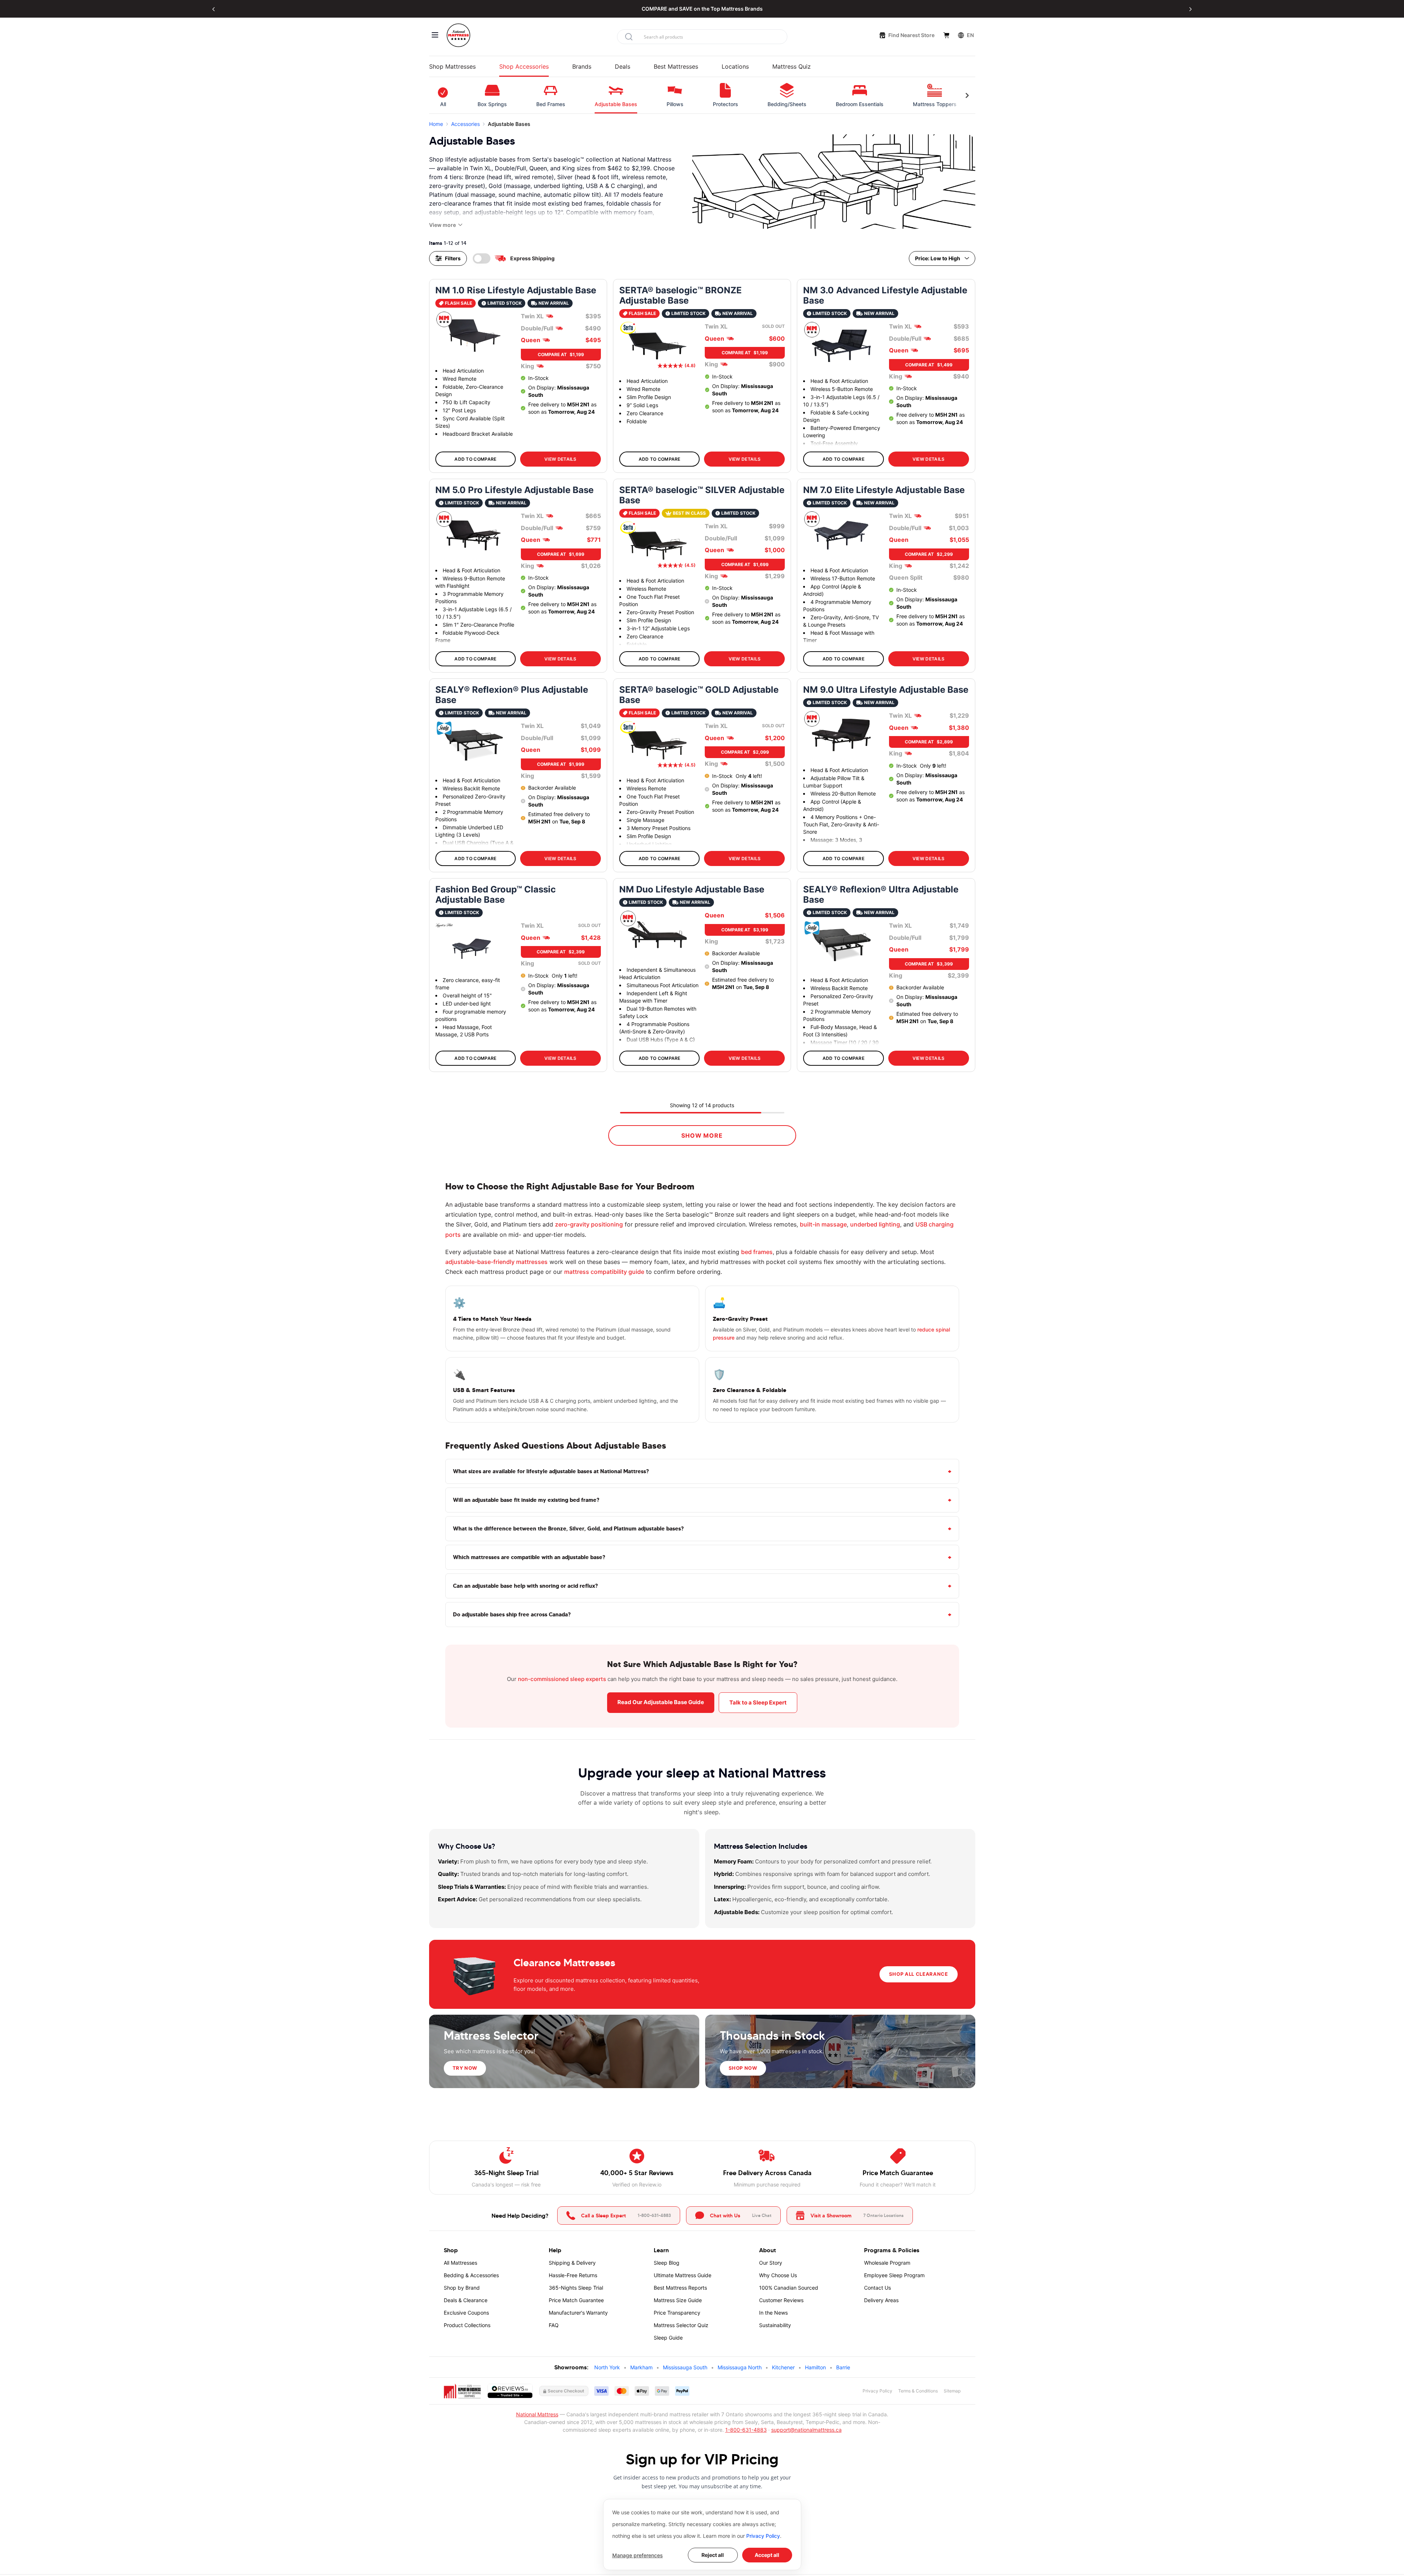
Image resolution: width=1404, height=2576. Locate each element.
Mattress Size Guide (678, 2300)
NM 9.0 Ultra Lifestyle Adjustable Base (886, 690)
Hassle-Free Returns (573, 2275)
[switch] (482, 258)
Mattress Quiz (792, 66)
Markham (641, 2367)
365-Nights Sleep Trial (576, 2288)
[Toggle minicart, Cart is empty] (946, 35)
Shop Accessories (524, 66)
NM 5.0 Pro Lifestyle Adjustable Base (514, 490)
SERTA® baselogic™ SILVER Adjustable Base (702, 495)
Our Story (771, 2263)
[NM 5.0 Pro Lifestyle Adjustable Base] (474, 535)
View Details (560, 459)
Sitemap (952, 2391)
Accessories (465, 124)
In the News (773, 2313)
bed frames (757, 1252)
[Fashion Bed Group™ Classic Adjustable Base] (474, 945)
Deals (623, 66)
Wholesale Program (887, 2263)
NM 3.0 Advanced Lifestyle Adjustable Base (885, 296)
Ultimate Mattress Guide (683, 2275)
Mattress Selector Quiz (681, 2325)
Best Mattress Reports (680, 2288)
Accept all (767, 2555)
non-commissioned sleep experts (562, 1679)
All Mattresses (460, 2263)
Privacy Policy (763, 2536)
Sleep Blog (667, 2263)
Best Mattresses (676, 66)
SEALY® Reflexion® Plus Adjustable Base (512, 695)
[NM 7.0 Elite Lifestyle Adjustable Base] (841, 535)
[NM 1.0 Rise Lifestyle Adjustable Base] (474, 336)
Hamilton (815, 2367)
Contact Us (877, 2288)
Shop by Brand (462, 2288)
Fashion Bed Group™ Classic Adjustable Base (496, 895)
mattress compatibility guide (604, 1272)
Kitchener (783, 2367)
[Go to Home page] (458, 35)
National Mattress (537, 2414)
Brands (582, 66)
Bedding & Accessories (471, 2275)
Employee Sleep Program (894, 2275)
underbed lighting (875, 1224)
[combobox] (702, 37)
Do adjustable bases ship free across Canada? (512, 1614)
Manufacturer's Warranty (578, 2313)
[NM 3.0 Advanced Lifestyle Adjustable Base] (841, 346)
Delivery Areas (881, 2300)
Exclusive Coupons (466, 2313)
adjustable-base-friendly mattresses (496, 1262)
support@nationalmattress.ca (806, 2430)
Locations (735, 66)
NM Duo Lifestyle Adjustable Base (692, 890)
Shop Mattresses (452, 66)
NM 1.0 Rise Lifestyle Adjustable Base (516, 290)
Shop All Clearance (919, 1974)
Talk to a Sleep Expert (758, 1702)
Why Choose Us (778, 2275)
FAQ (554, 2325)
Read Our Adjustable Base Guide (661, 1702)
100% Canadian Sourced (789, 2288)
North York (607, 2367)
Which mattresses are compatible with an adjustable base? (529, 1557)
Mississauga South (685, 2367)
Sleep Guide (668, 2338)
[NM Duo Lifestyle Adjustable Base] (657, 935)
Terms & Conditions (918, 2391)
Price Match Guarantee (576, 2300)
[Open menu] (435, 35)
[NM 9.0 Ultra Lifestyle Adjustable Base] (841, 735)
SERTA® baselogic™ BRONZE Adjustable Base (681, 296)
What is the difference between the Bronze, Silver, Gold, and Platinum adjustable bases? (568, 1528)
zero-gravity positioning (589, 1224)
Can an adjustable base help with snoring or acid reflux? (525, 1586)
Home (436, 124)
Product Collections (467, 2325)
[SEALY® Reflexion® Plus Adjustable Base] (474, 745)
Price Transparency (677, 2313)
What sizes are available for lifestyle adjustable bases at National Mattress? (551, 1471)
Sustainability (775, 2325)
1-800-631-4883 (746, 2430)
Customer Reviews (781, 2300)
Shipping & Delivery (572, 2263)
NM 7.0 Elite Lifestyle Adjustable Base (884, 490)
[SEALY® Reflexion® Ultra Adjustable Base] (841, 945)
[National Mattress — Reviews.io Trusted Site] (510, 2391)
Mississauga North (740, 2367)
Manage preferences (638, 2555)
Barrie (843, 2367)
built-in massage (823, 1224)
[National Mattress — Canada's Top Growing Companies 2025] (462, 2391)
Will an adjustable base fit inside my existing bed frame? (526, 1500)
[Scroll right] (967, 95)
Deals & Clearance (466, 2300)
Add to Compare (475, 459)
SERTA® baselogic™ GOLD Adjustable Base (699, 695)
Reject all (713, 2555)
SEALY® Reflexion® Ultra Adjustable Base (881, 895)
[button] (214, 9)
